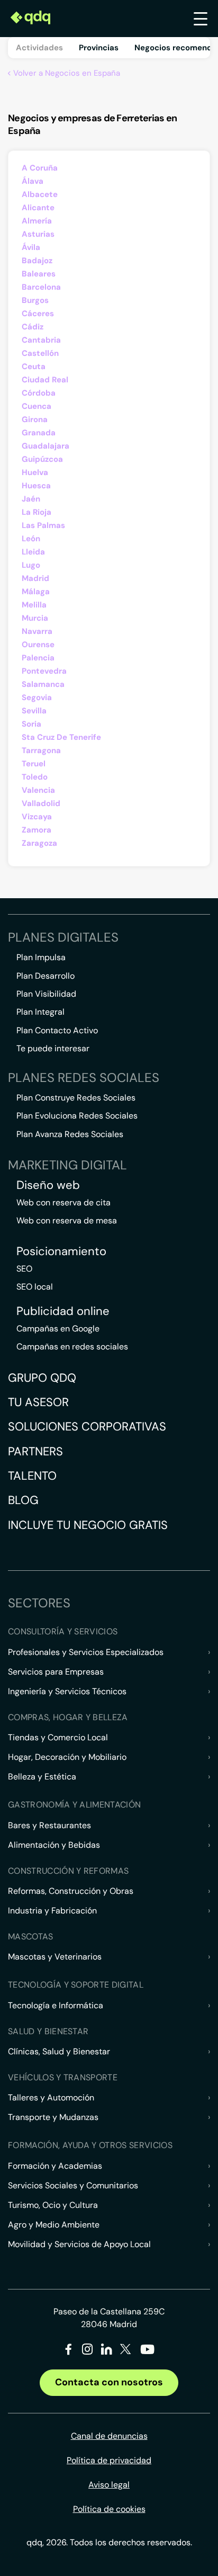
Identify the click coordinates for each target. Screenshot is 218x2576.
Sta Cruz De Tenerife (61, 737)
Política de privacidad (109, 2460)
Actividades (39, 48)
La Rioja (37, 512)
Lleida (33, 552)
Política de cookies (109, 2509)
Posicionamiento (61, 1251)
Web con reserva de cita (63, 1202)
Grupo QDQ (42, 1378)
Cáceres (38, 314)
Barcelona (41, 287)
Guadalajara (46, 446)
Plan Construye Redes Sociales (76, 1098)
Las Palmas (43, 525)
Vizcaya (37, 817)
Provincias (99, 48)
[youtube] (147, 2353)
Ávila (31, 247)
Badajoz (37, 261)
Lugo (31, 565)
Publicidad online (63, 1311)
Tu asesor (38, 1402)
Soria (31, 724)
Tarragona (41, 750)
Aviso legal (109, 2485)
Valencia (38, 790)
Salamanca (43, 684)
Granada (39, 433)
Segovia (37, 697)
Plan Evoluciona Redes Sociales (77, 1116)
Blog (23, 1500)
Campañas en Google (58, 1329)
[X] (126, 2351)
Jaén (31, 499)
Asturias (38, 234)
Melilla (34, 605)
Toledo (35, 777)
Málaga (36, 592)
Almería (37, 221)
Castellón (40, 353)
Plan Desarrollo (46, 976)
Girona (35, 419)
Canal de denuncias (109, 2436)
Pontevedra (44, 671)
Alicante (38, 208)
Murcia (35, 618)
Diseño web (48, 1185)
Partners (35, 1451)
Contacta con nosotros (109, 2382)
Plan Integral (40, 1012)
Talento (32, 1476)
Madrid (35, 578)
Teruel (34, 764)
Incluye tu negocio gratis (88, 1525)
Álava (33, 181)
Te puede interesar (53, 1048)
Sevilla (34, 711)
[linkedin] (107, 2351)
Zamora (37, 830)
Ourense (38, 645)
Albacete (40, 194)
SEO (24, 1269)
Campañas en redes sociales (72, 1347)
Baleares (39, 274)
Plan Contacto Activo (57, 1030)
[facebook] (69, 2351)
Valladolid (41, 803)
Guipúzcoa (42, 459)
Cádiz (33, 327)
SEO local (35, 1287)
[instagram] (88, 2351)
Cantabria (41, 340)
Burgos (35, 300)
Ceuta (34, 366)
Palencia (38, 658)
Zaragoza (39, 843)
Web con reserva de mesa (67, 1220)
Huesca (36, 486)
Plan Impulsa (41, 957)
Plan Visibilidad (46, 994)
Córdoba (39, 393)
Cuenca (37, 406)
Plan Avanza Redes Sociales (70, 1134)
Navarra (37, 631)
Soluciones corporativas (87, 1426)
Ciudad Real (45, 380)
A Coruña (40, 168)
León (31, 539)
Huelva (35, 472)
